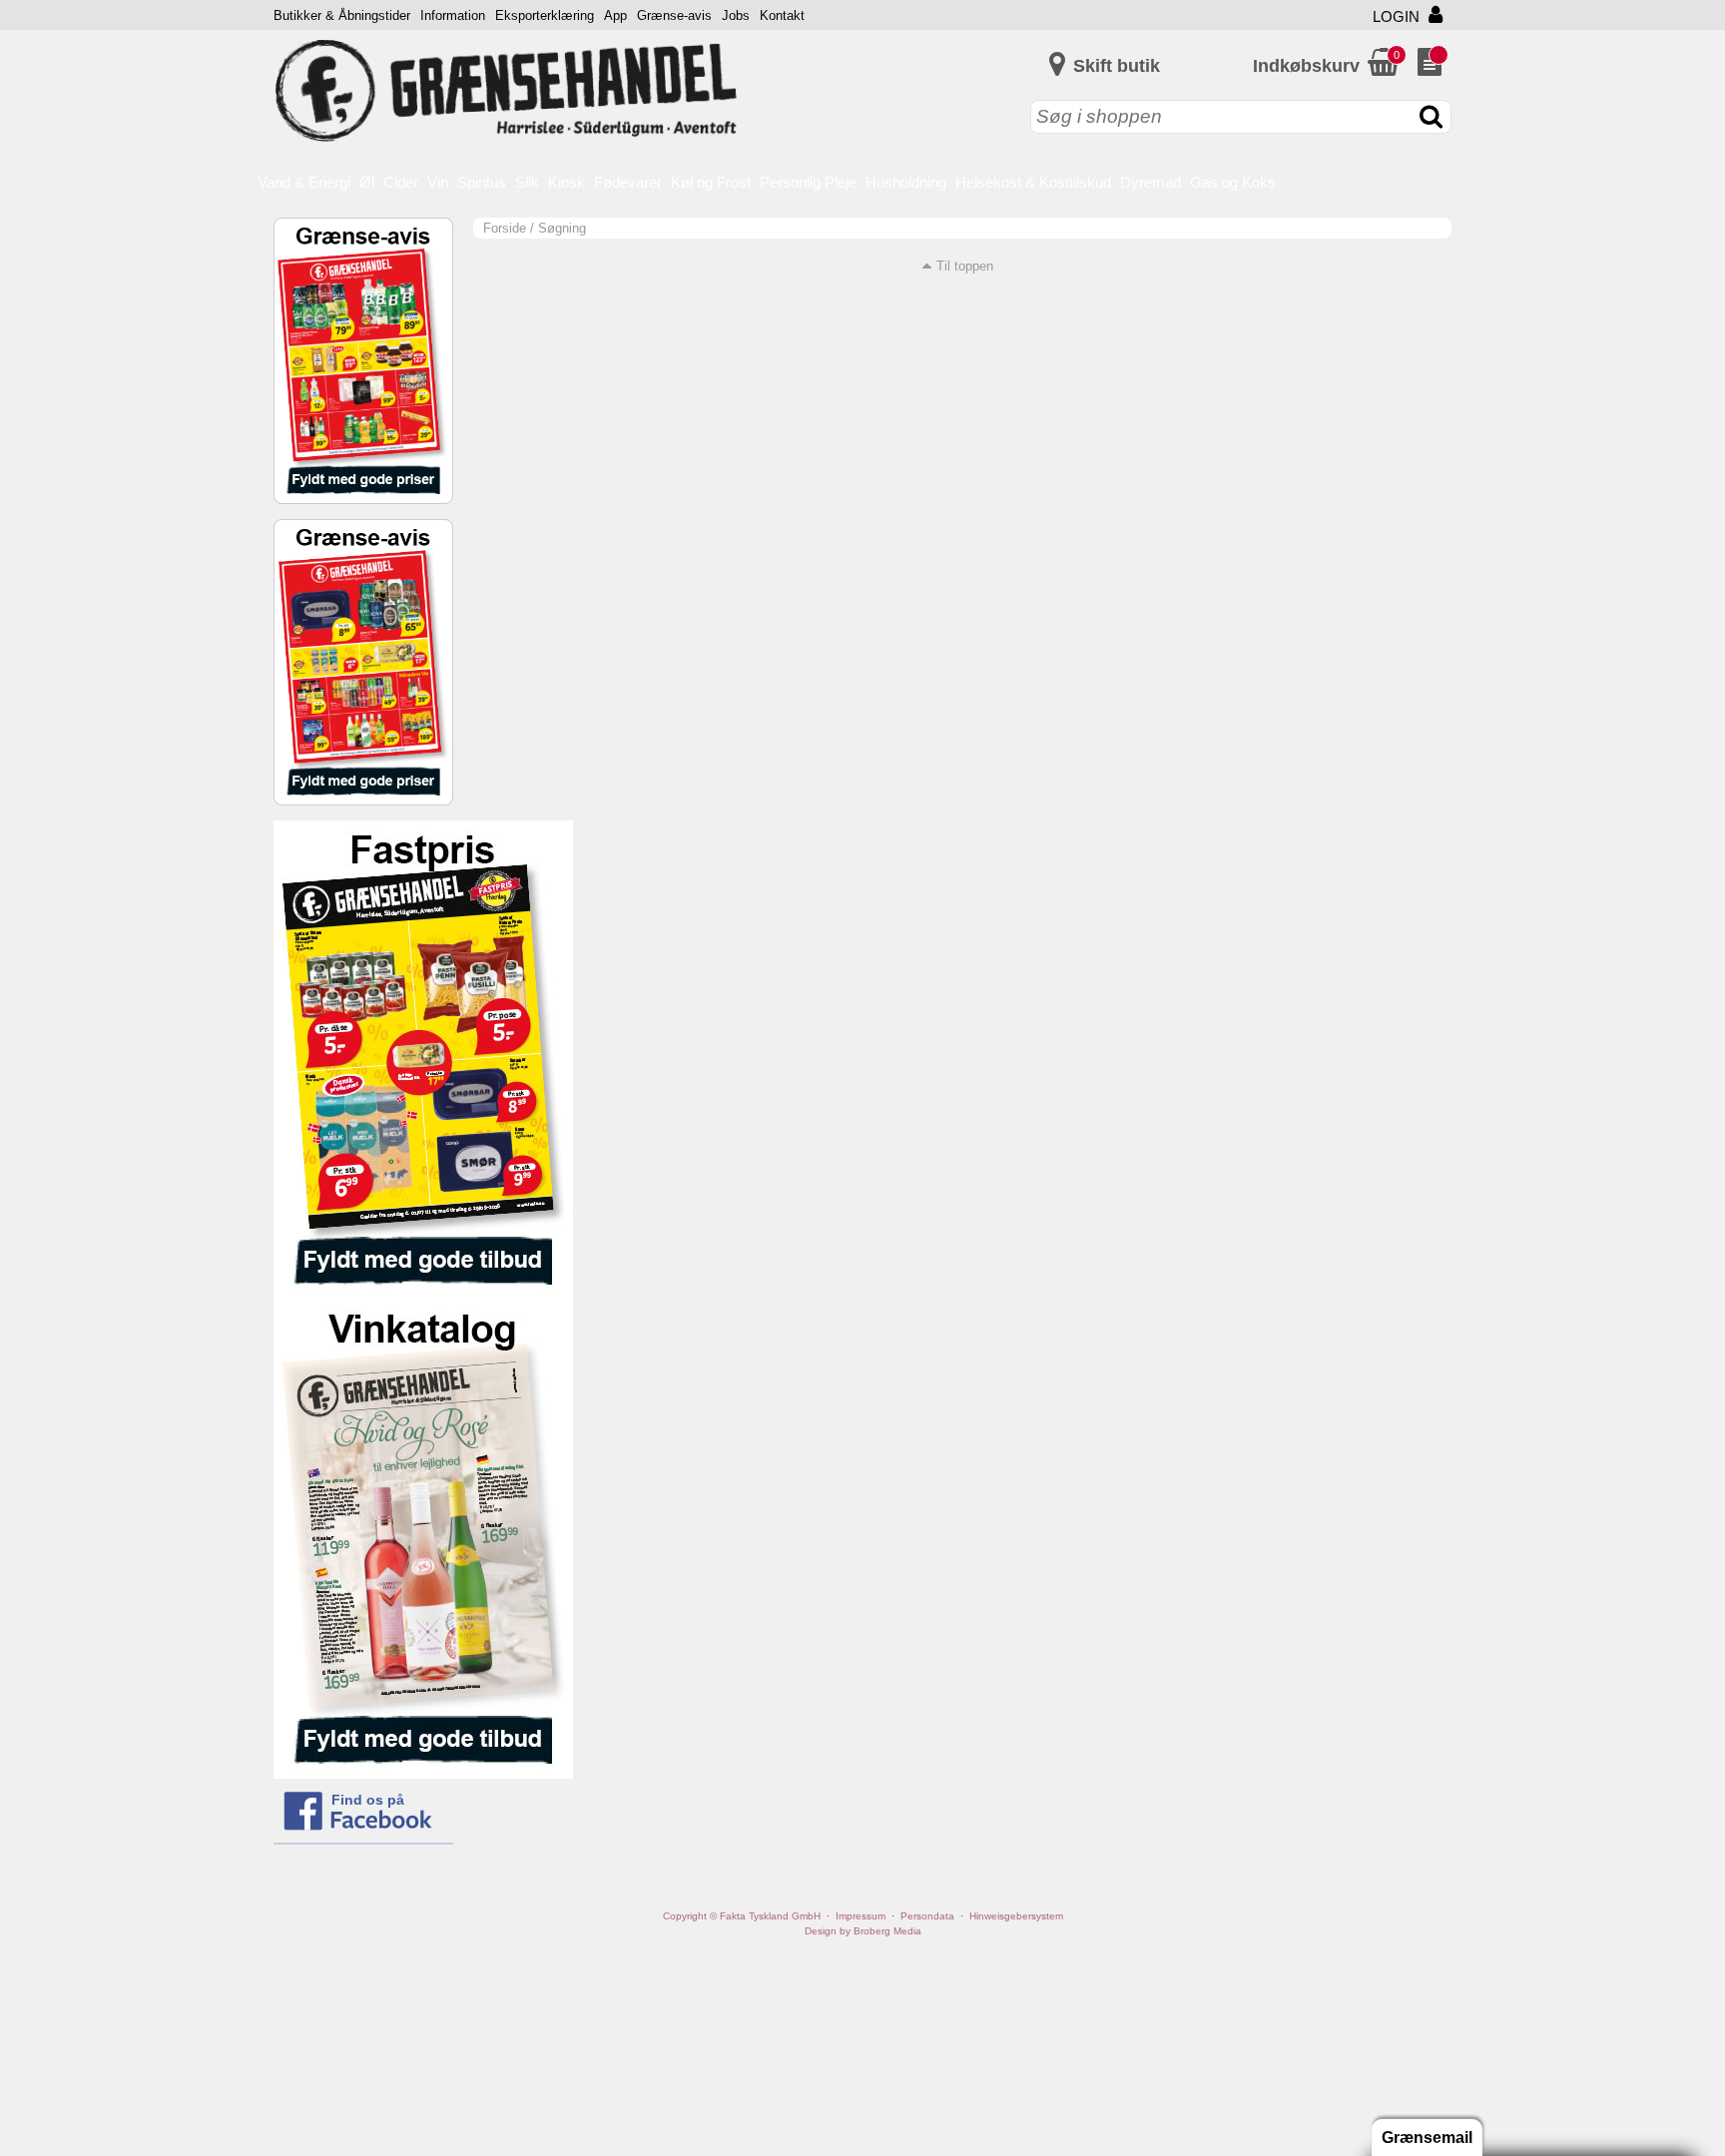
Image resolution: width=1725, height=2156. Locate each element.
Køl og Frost (711, 182)
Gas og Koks (1233, 182)
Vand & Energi (304, 182)
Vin (438, 182)
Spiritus (482, 182)
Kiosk (567, 182)
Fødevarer (628, 182)
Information (453, 15)
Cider (401, 182)
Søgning (562, 228)
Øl (367, 182)
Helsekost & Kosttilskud (1033, 182)
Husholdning (906, 182)
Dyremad (1150, 182)
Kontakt (782, 15)
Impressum (861, 1916)
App (615, 15)
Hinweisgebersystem (1016, 1916)
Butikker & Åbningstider (342, 15)
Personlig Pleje (808, 182)
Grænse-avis (674, 15)
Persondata (927, 1916)
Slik (527, 182)
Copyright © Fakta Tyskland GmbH (742, 1916)
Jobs (736, 15)
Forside (505, 228)
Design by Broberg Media (863, 1931)
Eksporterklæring (545, 15)
